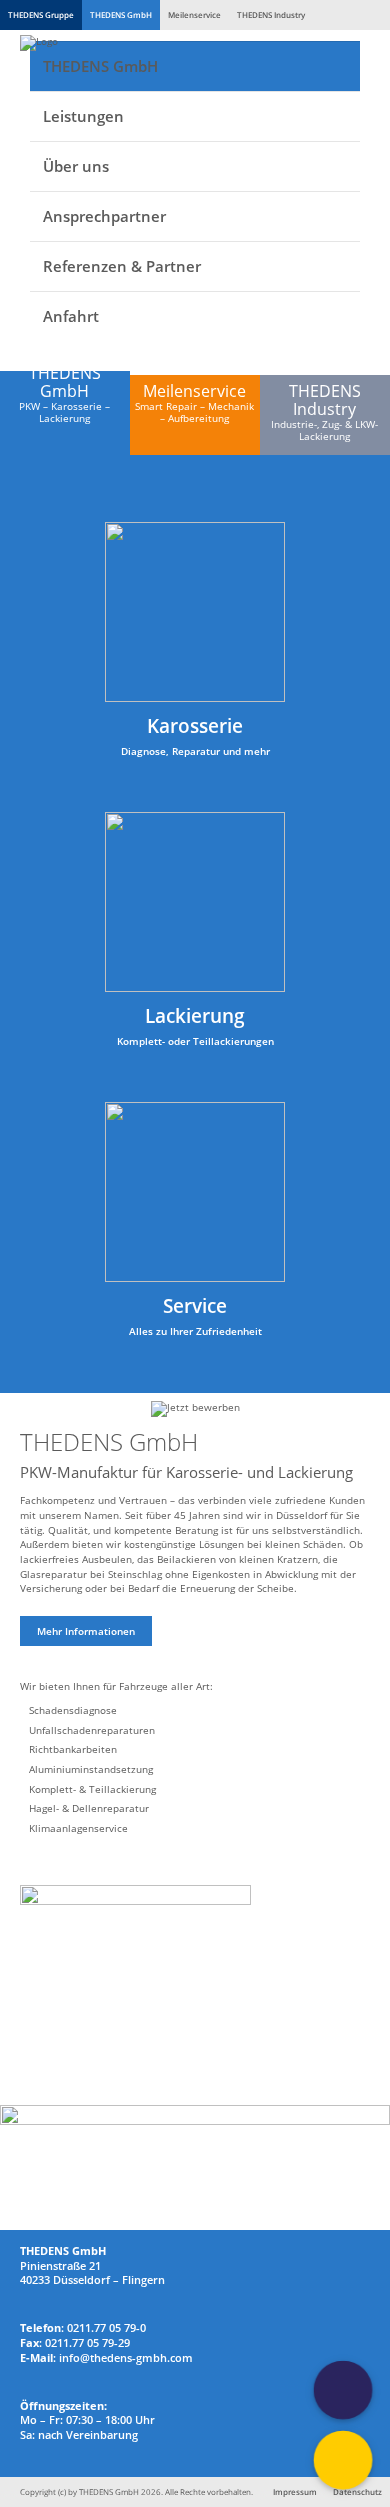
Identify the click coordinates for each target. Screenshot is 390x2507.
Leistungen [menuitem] (83, 116)
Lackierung (195, 1015)
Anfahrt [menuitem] (71, 316)
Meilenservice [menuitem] (194, 14)
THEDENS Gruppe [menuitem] (41, 14)
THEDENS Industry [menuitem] (271, 14)
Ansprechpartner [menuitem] (104, 216)
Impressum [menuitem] (295, 2491)
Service (195, 1305)
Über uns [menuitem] (76, 166)
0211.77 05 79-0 (106, 2328)
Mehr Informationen (86, 1631)
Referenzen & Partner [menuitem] (122, 266)
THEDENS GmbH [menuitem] (100, 66)
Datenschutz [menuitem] (357, 2491)
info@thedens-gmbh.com (126, 2358)
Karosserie (195, 725)
